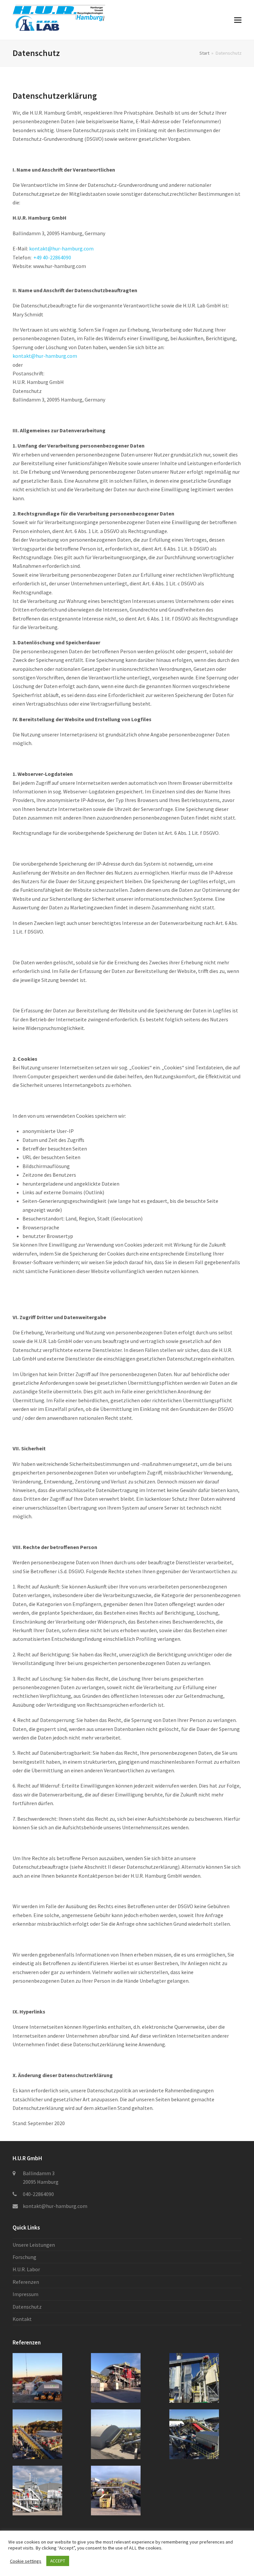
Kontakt (22, 2319)
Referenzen (26, 2282)
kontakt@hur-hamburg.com (61, 248)
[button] (238, 20)
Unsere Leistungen (34, 2245)
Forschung (24, 2257)
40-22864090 (52, 257)
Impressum (25, 2294)
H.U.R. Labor (26, 2269)
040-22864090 (38, 2194)
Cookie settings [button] (26, 2561)
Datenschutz (27, 2307)
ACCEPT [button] (58, 2561)
